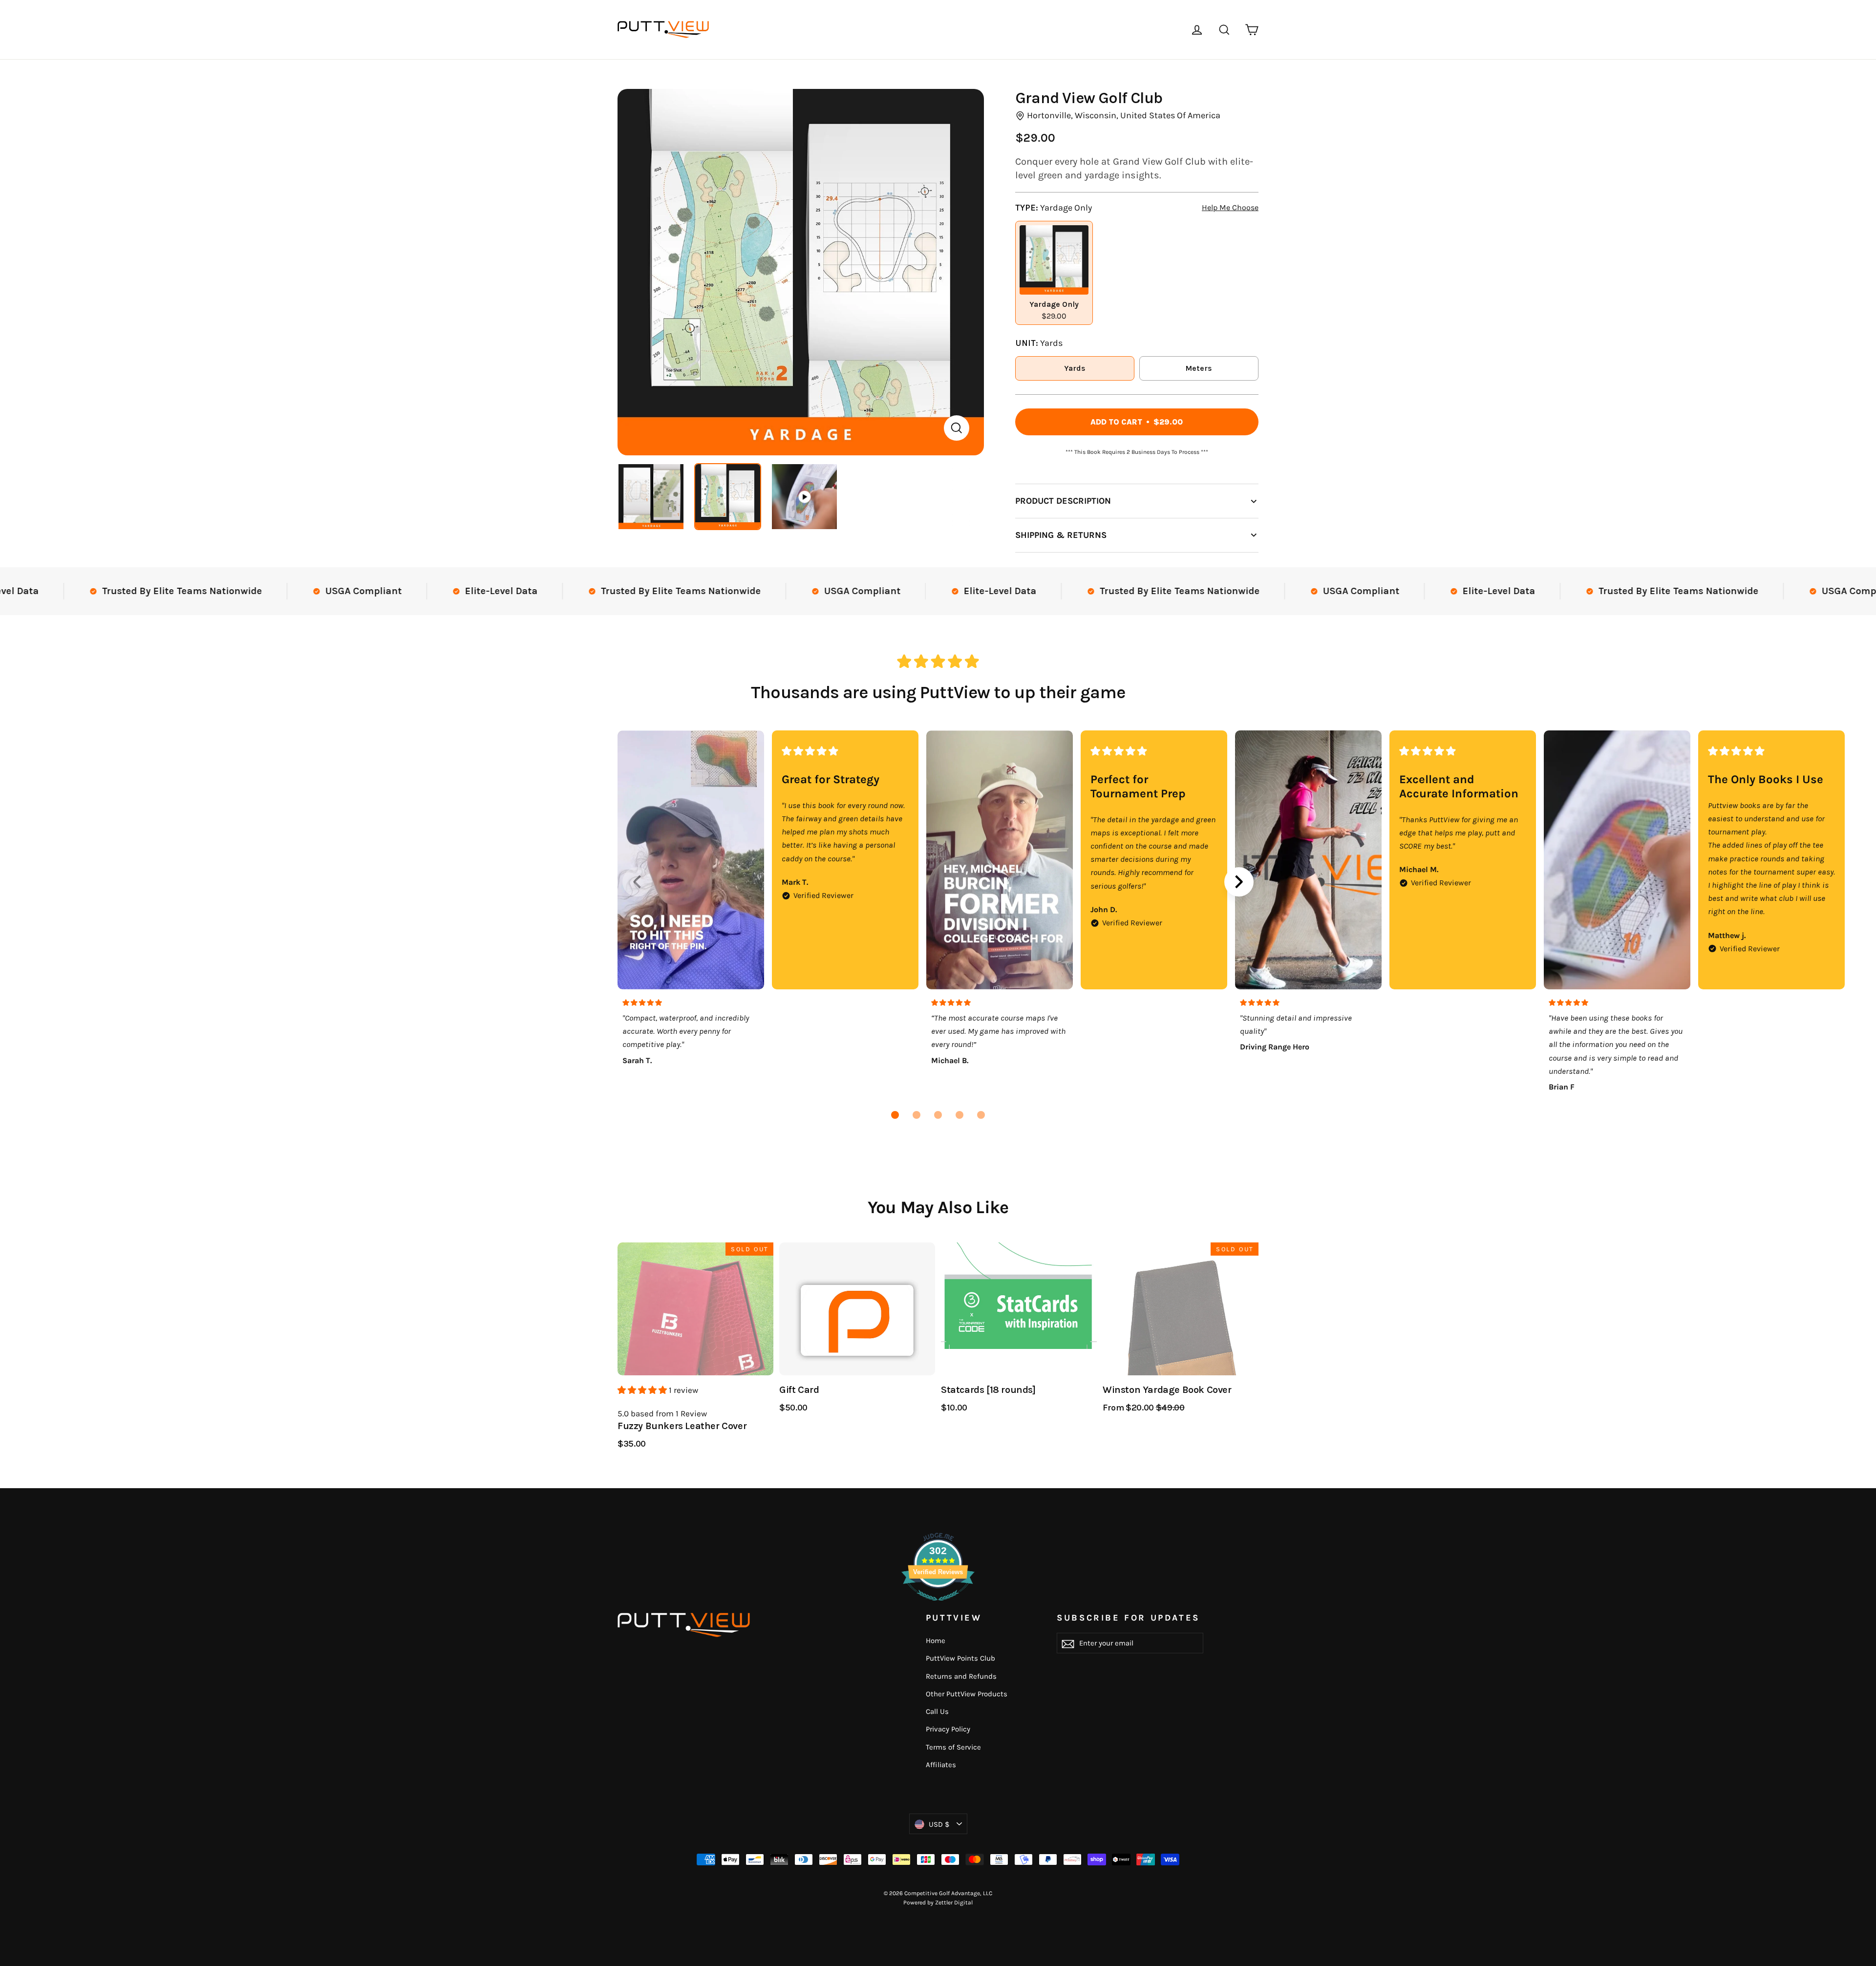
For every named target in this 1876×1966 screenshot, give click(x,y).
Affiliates (941, 1765)
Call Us (937, 1711)
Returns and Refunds (961, 1676)
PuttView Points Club (960, 1658)
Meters (1199, 368)
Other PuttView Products (967, 1694)
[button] (895, 1115)
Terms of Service (953, 1747)
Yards (1075, 368)
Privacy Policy (948, 1729)
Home (936, 1641)
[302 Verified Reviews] (938, 1605)
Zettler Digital (954, 1902)
